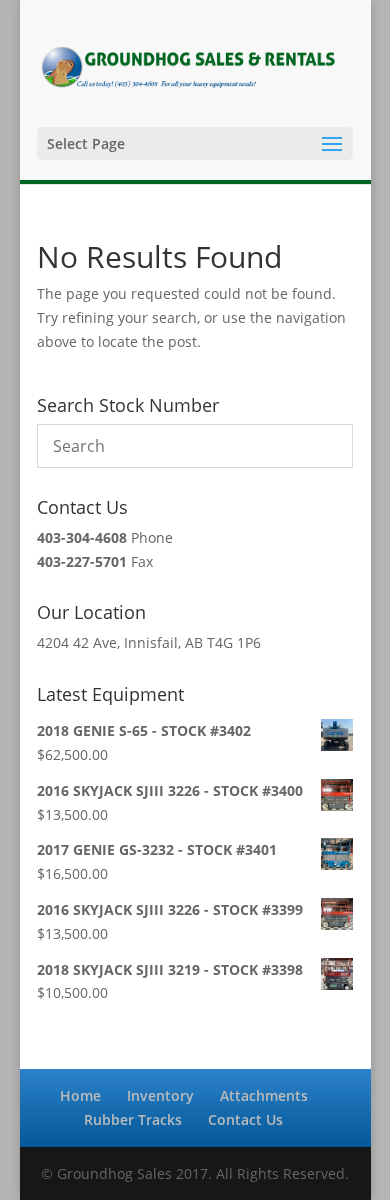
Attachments (264, 1095)
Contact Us (245, 1119)
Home (80, 1095)
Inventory (160, 1095)
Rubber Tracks (133, 1119)
